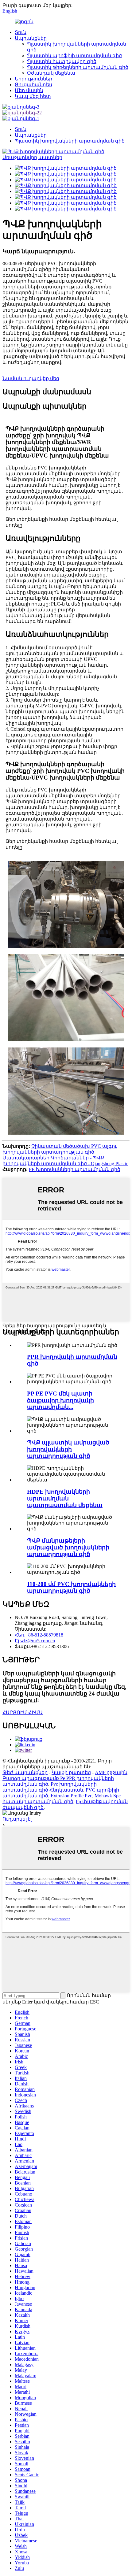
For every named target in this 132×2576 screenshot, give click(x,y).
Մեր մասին (29, 90)
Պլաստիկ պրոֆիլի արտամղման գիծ (74, 56)
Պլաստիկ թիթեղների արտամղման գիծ (78, 67)
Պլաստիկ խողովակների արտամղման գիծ (70, 141)
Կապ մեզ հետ (33, 96)
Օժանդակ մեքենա (51, 73)
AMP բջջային (111, 1772)
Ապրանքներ (31, 38)
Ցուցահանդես (33, 85)
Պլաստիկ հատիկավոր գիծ (62, 61)
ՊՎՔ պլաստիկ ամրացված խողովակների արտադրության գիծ (68, 1449)
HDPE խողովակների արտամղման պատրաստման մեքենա (65, 1498)
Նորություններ (33, 79)
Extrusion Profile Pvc (71, 1796)
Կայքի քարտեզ (71, 1772)
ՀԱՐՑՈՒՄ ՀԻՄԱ (23, 1712)
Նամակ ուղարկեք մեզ (31, 378)
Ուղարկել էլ (17, 1819)
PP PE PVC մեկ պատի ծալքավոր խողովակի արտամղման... (60, 1400)
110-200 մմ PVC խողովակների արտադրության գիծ (71, 1587)
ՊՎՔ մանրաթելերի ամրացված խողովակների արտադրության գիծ (68, 1547)
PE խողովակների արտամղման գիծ (75, 1169)
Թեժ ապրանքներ (25, 1772)
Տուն (21, 32)
